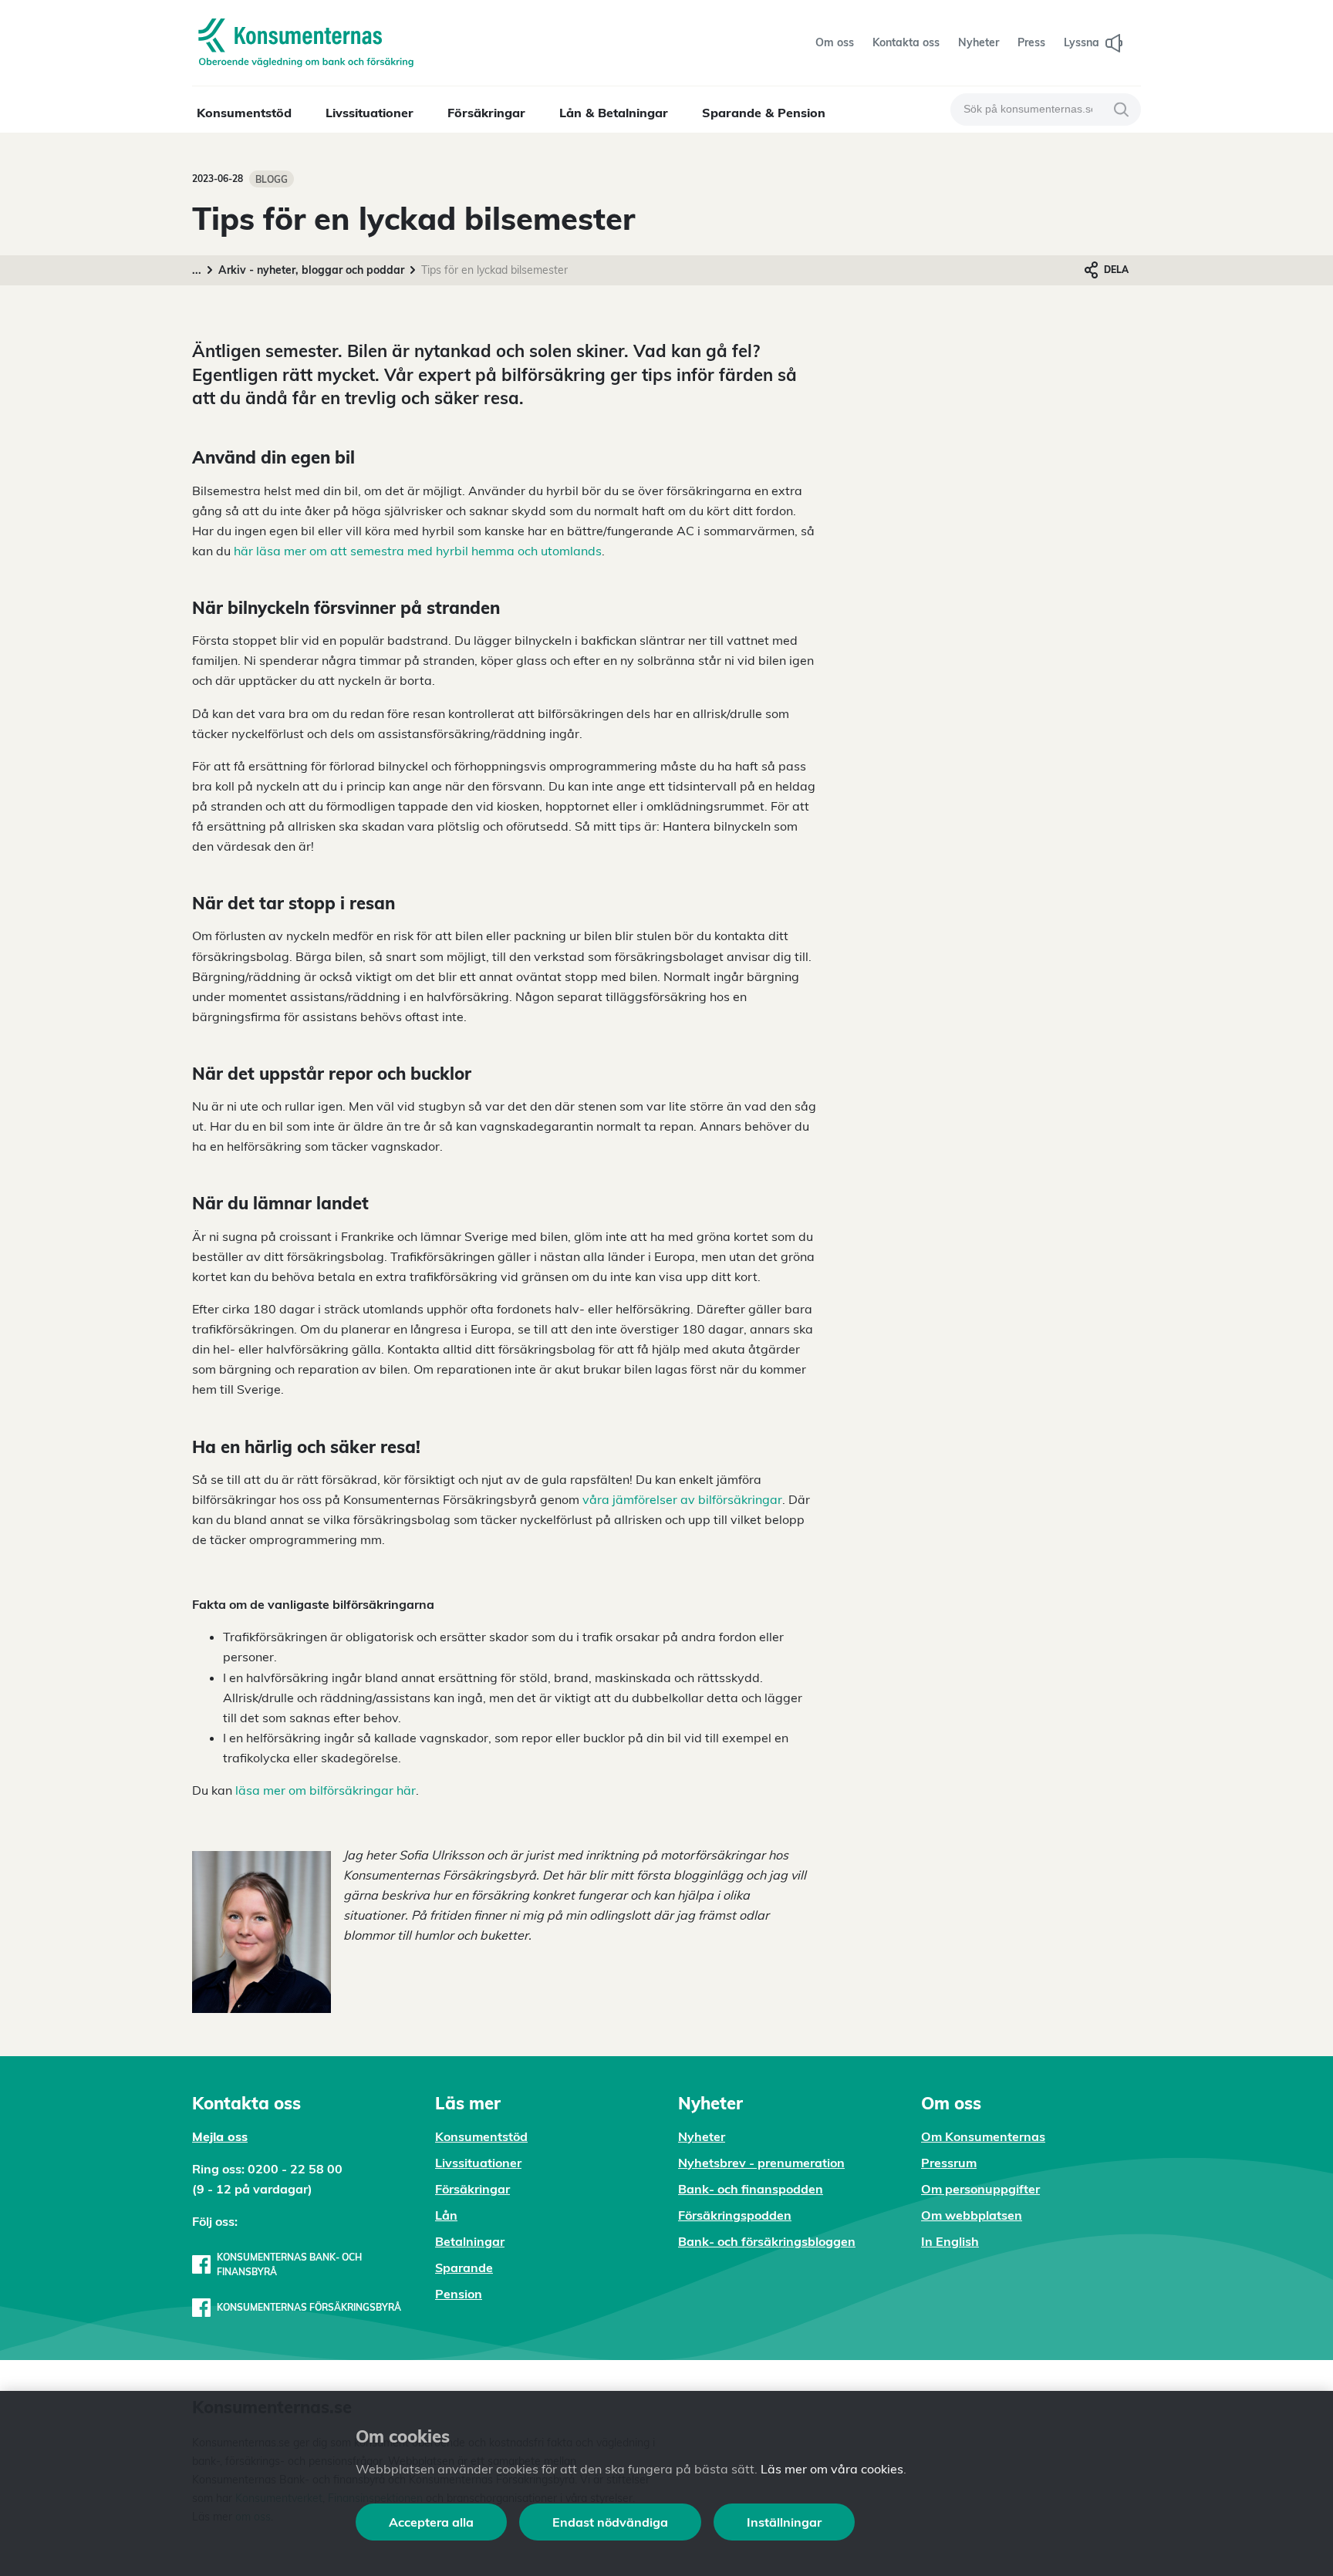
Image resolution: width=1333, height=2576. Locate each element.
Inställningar (784, 2522)
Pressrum (949, 2163)
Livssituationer (370, 113)
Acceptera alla (431, 2522)
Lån (446, 2215)
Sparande (464, 2267)
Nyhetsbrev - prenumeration (761, 2163)
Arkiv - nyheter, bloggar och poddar (311, 270)
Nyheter (702, 2136)
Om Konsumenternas (983, 2136)
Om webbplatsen (972, 2215)
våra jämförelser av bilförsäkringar (682, 1499)
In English (950, 2241)
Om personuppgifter (980, 2189)
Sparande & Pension (764, 113)
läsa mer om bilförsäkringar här (326, 1790)
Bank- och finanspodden (751, 2189)
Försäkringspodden (735, 2215)
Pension (459, 2294)
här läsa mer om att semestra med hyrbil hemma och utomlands (418, 551)
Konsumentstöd (244, 113)
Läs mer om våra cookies (832, 2469)
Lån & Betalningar (614, 113)
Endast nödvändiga (610, 2522)
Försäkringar (486, 113)
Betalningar (470, 2241)
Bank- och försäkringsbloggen (767, 2241)
